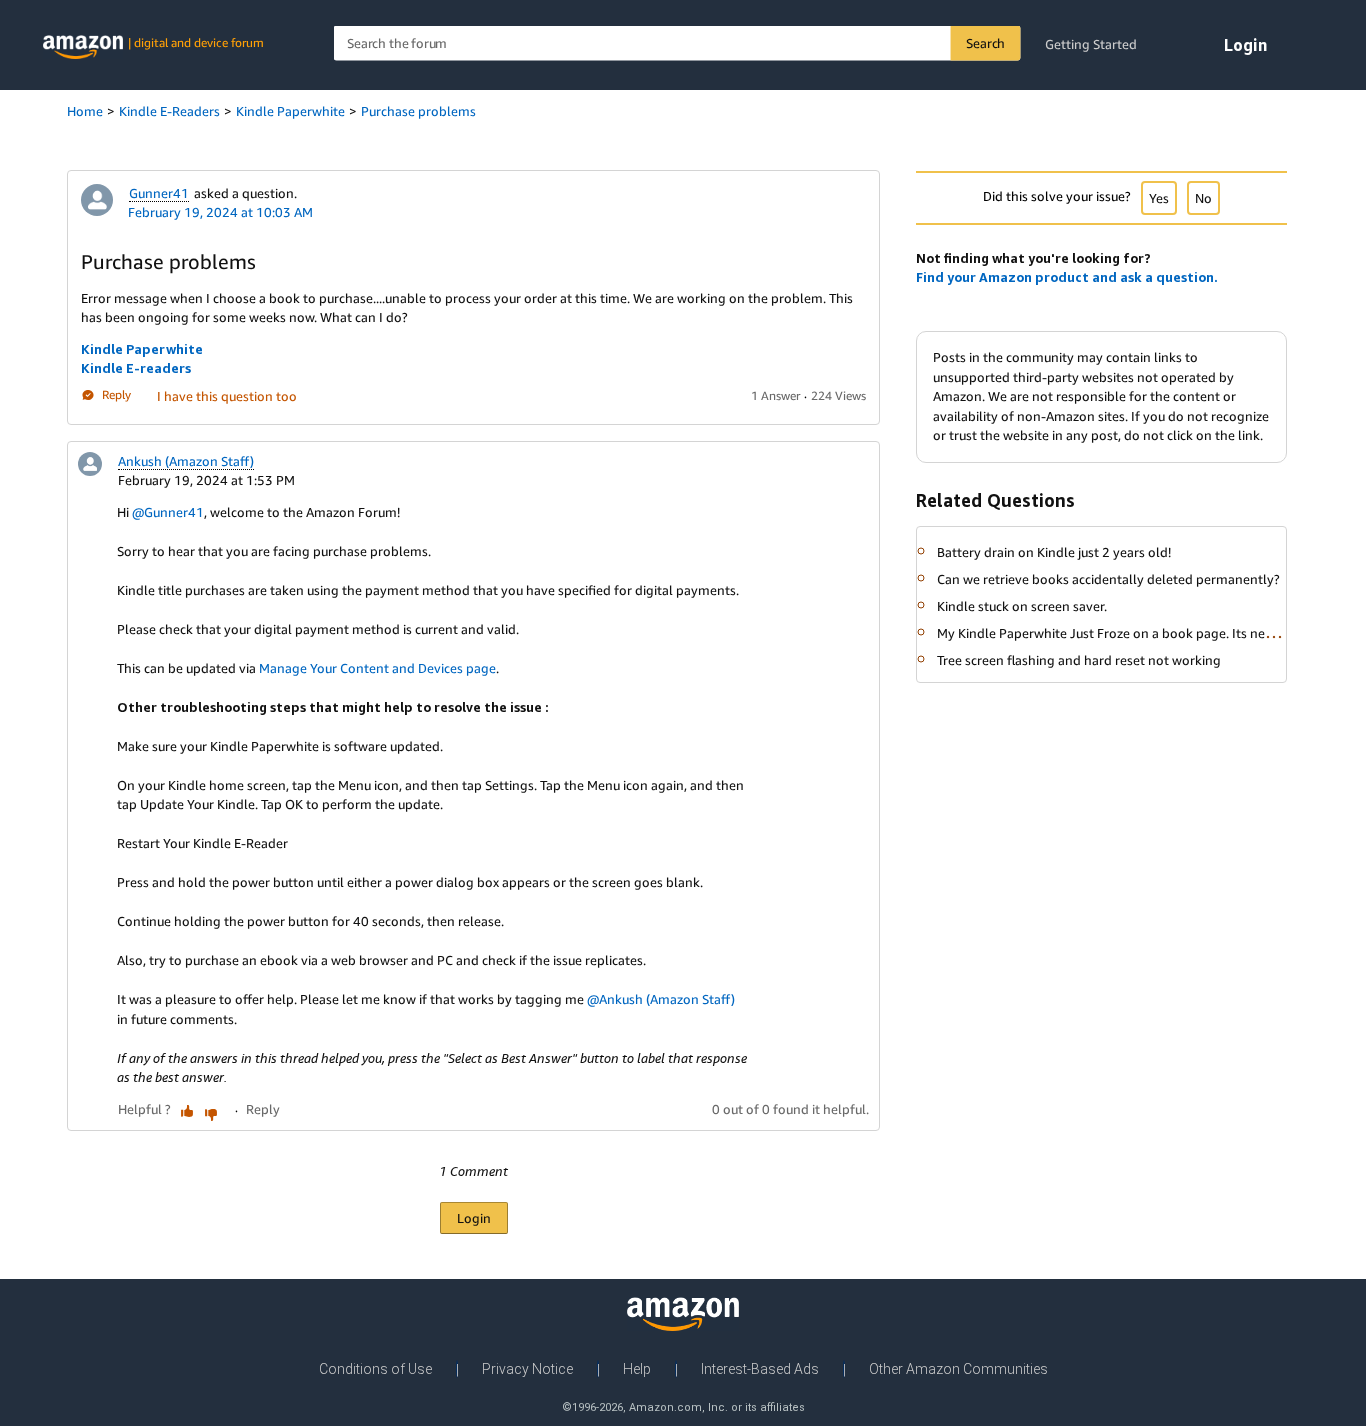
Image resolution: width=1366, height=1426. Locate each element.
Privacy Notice (527, 1369)
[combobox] (677, 43)
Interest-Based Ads (760, 1369)
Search (985, 43)
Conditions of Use (375, 1369)
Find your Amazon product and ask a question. (1067, 277)
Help (637, 1369)
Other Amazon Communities (958, 1369)
